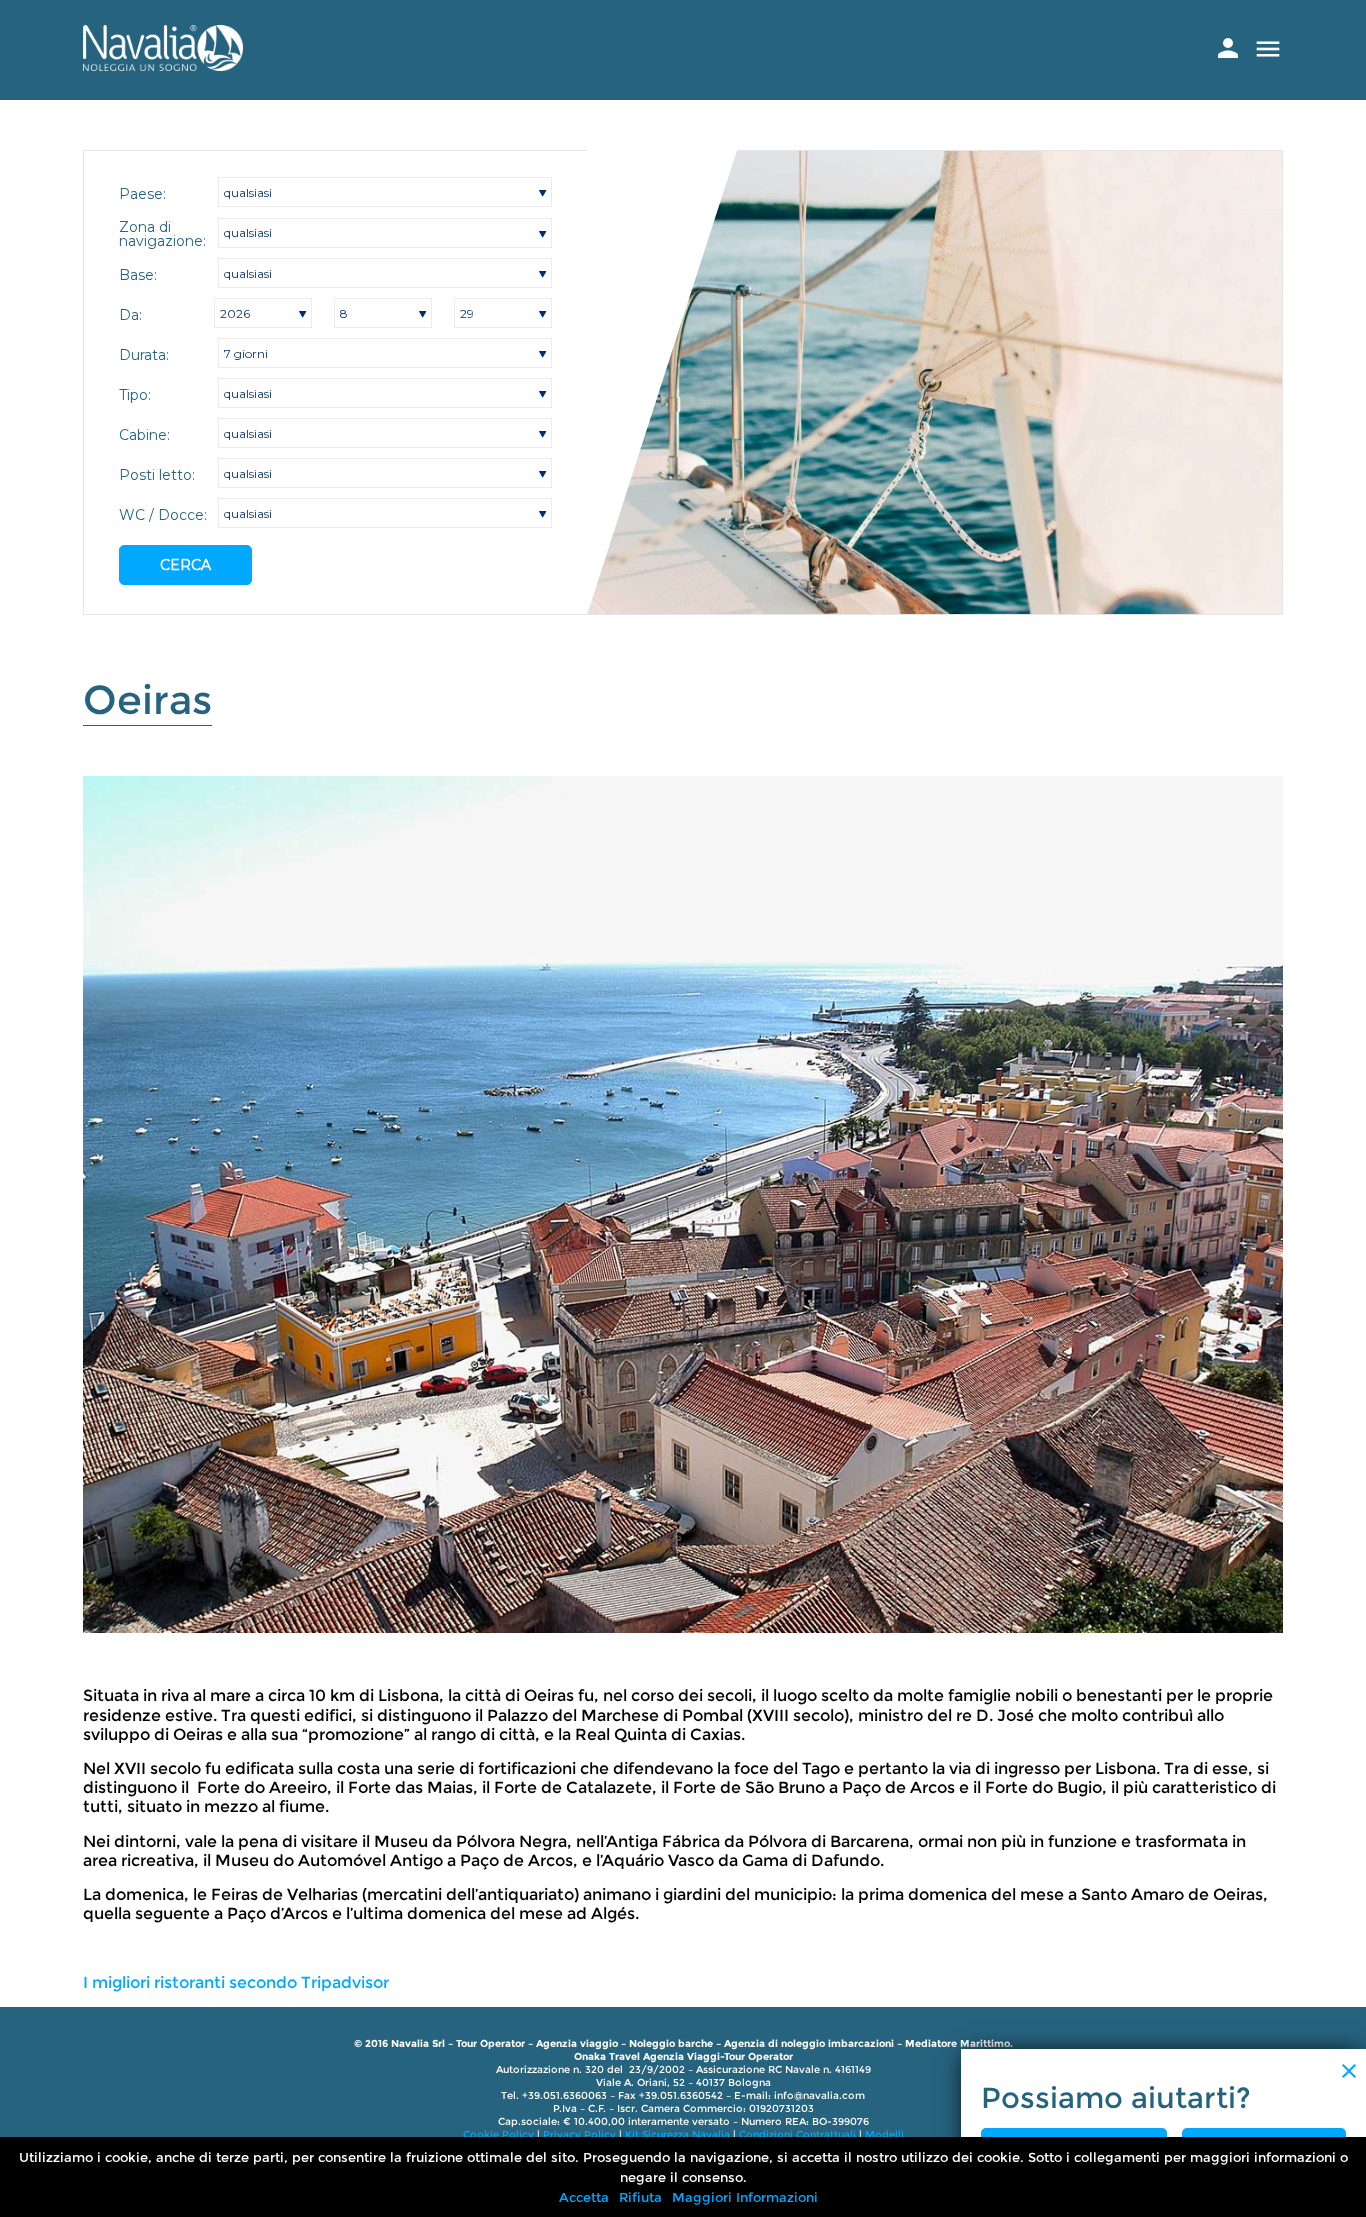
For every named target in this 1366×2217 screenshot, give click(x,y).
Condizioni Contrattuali (797, 2134)
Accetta (584, 2197)
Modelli (884, 2134)
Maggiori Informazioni (745, 2197)
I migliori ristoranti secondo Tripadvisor (236, 1982)
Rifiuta (640, 2197)
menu (1268, 49)
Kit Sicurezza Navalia (677, 2134)
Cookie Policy (498, 2134)
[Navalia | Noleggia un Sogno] (163, 65)
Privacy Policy (579, 2134)
